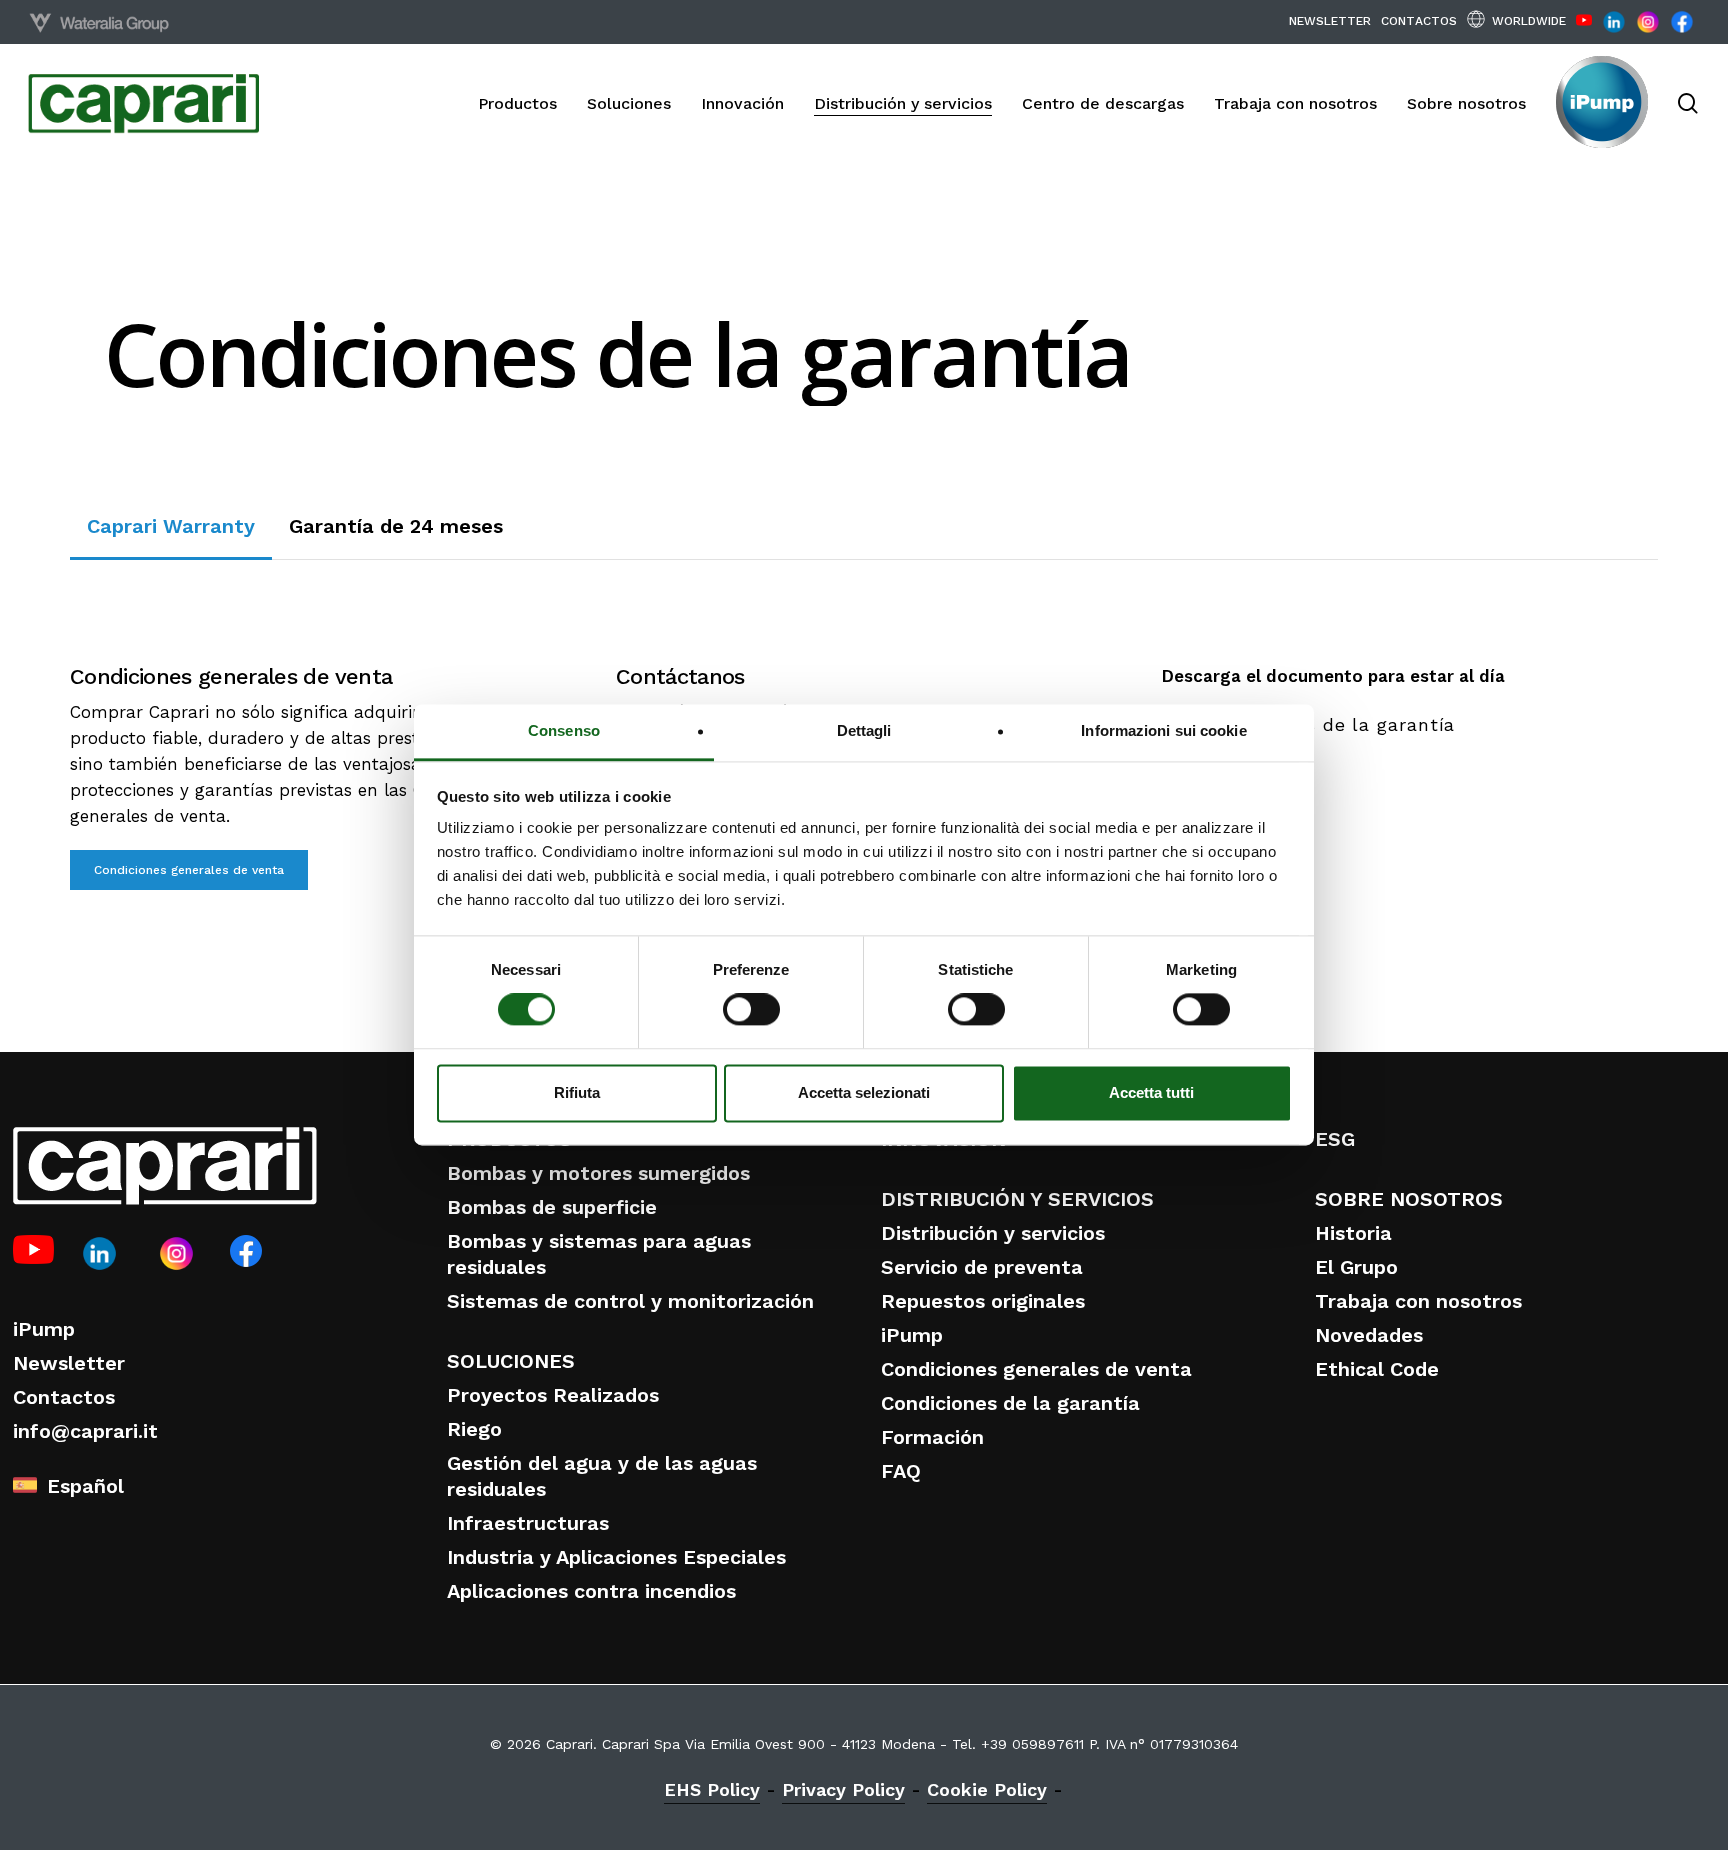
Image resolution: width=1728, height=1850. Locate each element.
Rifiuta (577, 1092)
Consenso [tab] (564, 730)
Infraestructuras (528, 1523)
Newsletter (69, 1363)
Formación (932, 1437)
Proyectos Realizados (553, 1395)
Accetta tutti (1151, 1092)
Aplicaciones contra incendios (591, 1591)
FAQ (901, 1471)
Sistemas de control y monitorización (630, 1301)
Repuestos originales (983, 1301)
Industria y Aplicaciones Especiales (616, 1557)
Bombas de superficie (552, 1207)
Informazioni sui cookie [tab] (1163, 730)
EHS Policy (712, 1789)
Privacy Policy (843, 1789)
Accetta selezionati (864, 1092)
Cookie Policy (987, 1789)
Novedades (1369, 1335)
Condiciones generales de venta (1036, 1369)
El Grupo (1356, 1267)
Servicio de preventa (982, 1267)
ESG (1335, 1139)
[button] (171, 526)
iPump (44, 1329)
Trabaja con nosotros (1418, 1301)
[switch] (751, 1010)
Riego (474, 1429)
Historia (1353, 1233)
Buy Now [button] (1589, 514)
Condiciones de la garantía (1010, 1403)
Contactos (64, 1397)
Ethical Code (1377, 1369)
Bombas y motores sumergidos (598, 1173)
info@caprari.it (85, 1431)
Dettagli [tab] (864, 730)
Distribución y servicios (993, 1233)
